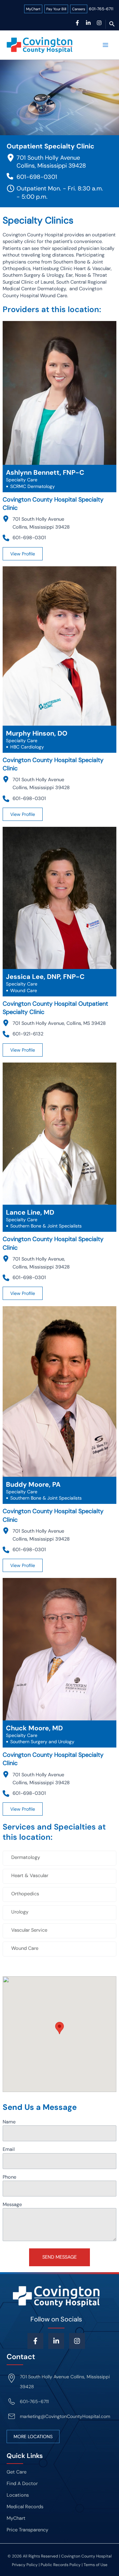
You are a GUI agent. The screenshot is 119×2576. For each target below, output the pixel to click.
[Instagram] (99, 23)
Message (12, 2205)
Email (9, 2149)
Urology (20, 1912)
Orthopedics (25, 1894)
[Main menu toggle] (105, 45)
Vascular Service (29, 1930)
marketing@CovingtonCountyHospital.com (65, 2416)
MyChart (33, 9)
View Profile (23, 554)
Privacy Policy (25, 2565)
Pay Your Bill (56, 9)
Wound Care (25, 1948)
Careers (79, 9)
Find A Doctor (22, 2484)
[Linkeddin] (56, 2341)
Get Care (17, 2472)
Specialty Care (22, 480)
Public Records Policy (61, 2565)
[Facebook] (77, 23)
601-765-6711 (101, 9)
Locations (18, 2495)
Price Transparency (27, 2530)
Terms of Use (96, 2565)
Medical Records (25, 2507)
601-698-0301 (37, 177)
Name (9, 2122)
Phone (9, 2177)
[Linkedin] (88, 23)
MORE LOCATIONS (33, 2436)
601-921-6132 (28, 1034)
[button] (112, 24)
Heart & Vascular (30, 1876)
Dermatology (26, 1857)
